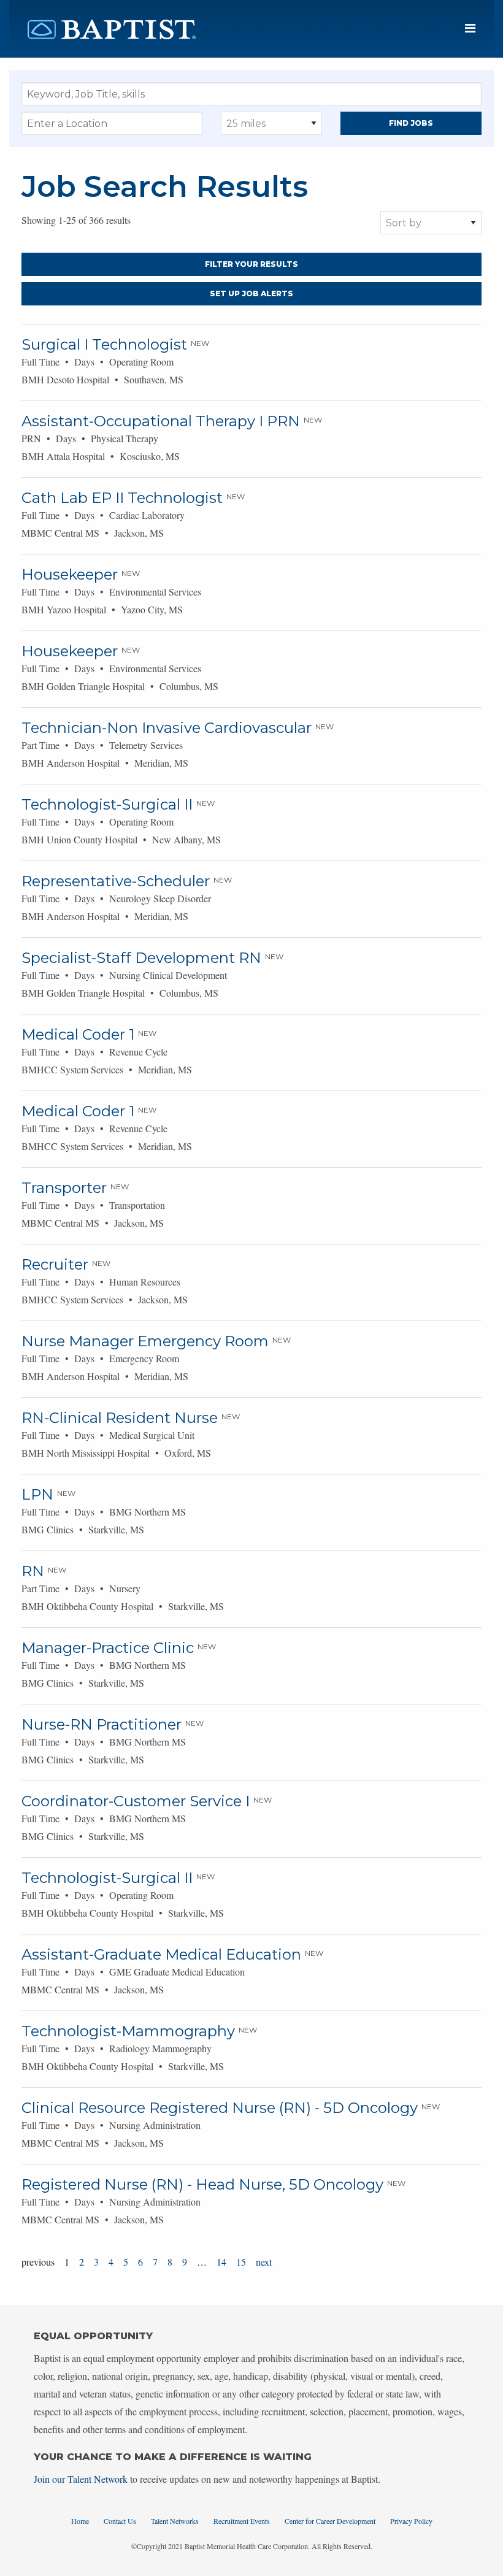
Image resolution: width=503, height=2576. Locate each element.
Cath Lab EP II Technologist (122, 498)
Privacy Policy (411, 2521)
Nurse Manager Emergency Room (145, 1341)
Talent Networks (175, 2521)
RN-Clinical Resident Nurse (120, 1418)
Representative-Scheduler (116, 881)
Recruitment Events (242, 2521)
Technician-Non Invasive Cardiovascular (167, 728)
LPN (37, 1494)
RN (33, 1571)
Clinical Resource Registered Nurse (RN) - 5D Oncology (220, 2108)
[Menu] (470, 29)
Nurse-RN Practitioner (102, 1724)
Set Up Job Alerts (251, 293)
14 (221, 2262)
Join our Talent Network (81, 2479)
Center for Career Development (330, 2521)
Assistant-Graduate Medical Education (161, 1954)
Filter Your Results (251, 264)
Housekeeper (70, 574)
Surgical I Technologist (104, 344)
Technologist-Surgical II (107, 804)
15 (241, 2262)
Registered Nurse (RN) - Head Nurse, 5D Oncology (202, 2184)
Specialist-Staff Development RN (141, 958)
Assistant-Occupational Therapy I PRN (161, 421)
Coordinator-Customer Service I (136, 1801)
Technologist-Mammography (128, 2031)
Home (80, 2521)
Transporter (64, 1188)
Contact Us (120, 2521)
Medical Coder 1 (78, 1034)
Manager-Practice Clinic (108, 1648)
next (264, 2262)
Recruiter (55, 1264)
